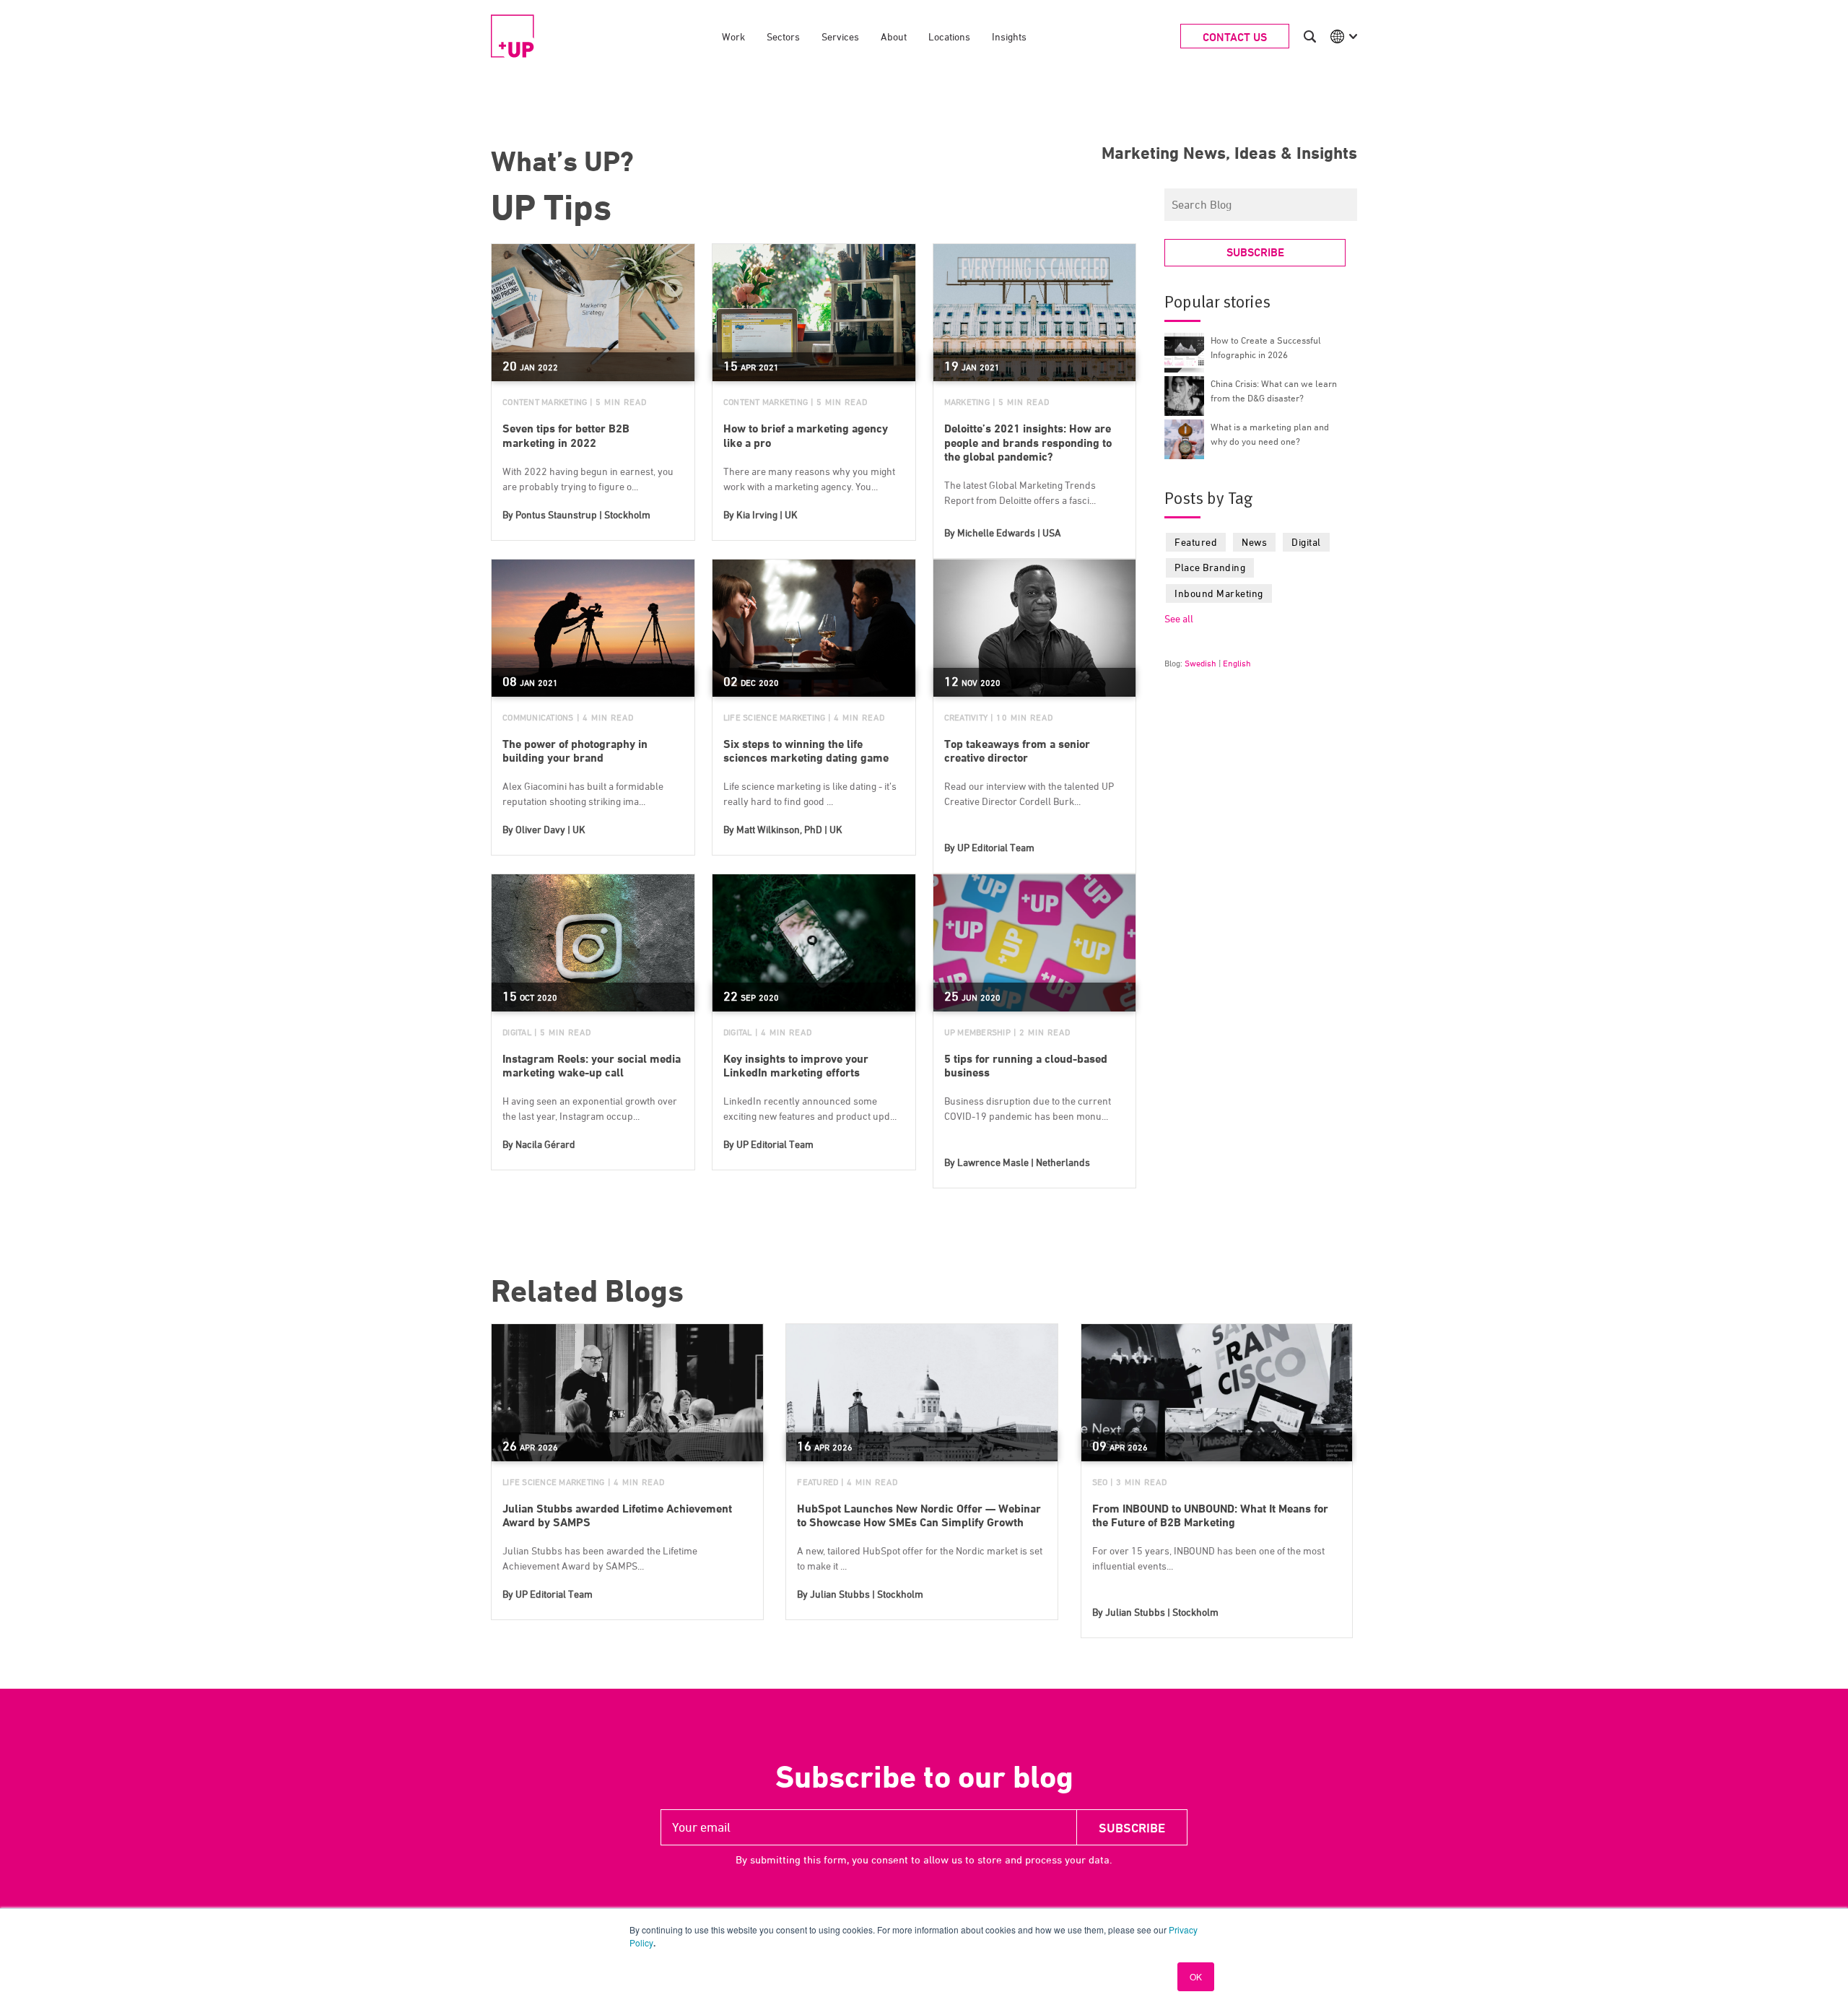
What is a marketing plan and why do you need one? (1270, 434)
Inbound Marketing (1219, 593)
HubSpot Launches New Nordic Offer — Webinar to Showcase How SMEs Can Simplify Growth (919, 1515)
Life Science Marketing (775, 717)
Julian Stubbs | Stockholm (867, 1594)
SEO (1100, 1482)
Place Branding (1210, 567)
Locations (949, 36)
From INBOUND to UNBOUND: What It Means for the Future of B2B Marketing (1210, 1515)
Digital (517, 1032)
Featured (1196, 542)
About (894, 36)
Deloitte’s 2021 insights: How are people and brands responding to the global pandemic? (1028, 442)
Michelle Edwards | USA (1009, 532)
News (1254, 542)
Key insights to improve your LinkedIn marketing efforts (796, 1066)
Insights (1009, 36)
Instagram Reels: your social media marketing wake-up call (592, 1066)
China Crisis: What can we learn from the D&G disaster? (1274, 391)
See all (1179, 618)
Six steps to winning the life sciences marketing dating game (806, 751)
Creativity (966, 717)
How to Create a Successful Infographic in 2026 (1266, 347)
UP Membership (977, 1032)
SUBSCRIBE (1255, 252)
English (1237, 663)
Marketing (967, 402)
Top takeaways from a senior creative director (1017, 751)
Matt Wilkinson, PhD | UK (789, 829)
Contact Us (1235, 37)
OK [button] (1196, 1976)
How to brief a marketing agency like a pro (806, 435)
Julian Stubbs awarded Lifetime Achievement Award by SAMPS (617, 1515)
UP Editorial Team (996, 847)
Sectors (783, 36)
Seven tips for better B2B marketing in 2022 (566, 435)
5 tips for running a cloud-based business (1026, 1066)
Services (840, 36)
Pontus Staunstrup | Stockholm (583, 514)
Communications (538, 717)
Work (733, 36)
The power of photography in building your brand (575, 751)
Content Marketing (545, 402)
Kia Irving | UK (767, 514)
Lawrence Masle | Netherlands (1024, 1162)
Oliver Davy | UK (550, 829)
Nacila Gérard (545, 1144)
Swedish (1200, 663)
